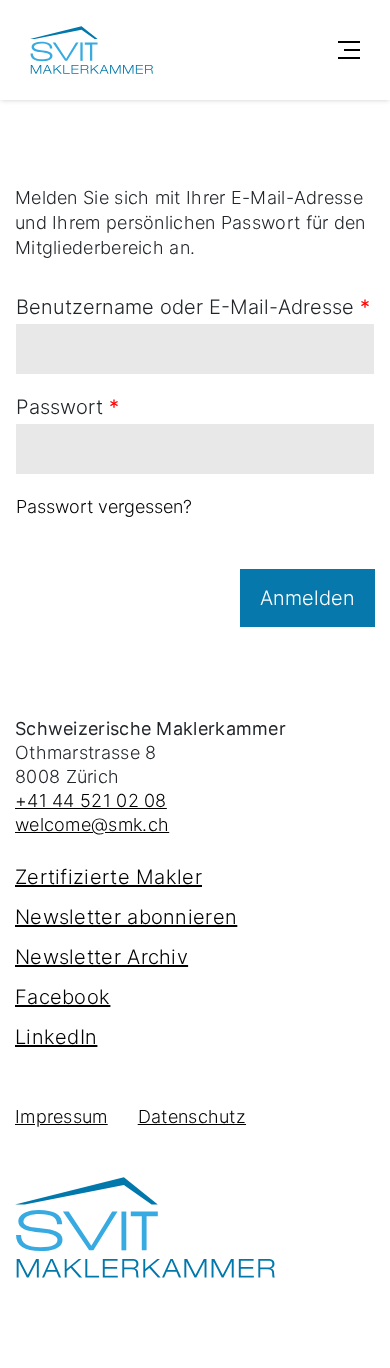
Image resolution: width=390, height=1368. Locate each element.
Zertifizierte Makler (108, 877)
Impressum (61, 1116)
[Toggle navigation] (349, 50)
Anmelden (307, 598)
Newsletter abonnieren (126, 917)
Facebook (62, 997)
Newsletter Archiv (101, 957)
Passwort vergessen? (104, 506)
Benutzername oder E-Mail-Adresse (193, 307)
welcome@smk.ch (92, 824)
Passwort (67, 407)
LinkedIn (56, 1037)
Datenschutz (192, 1116)
